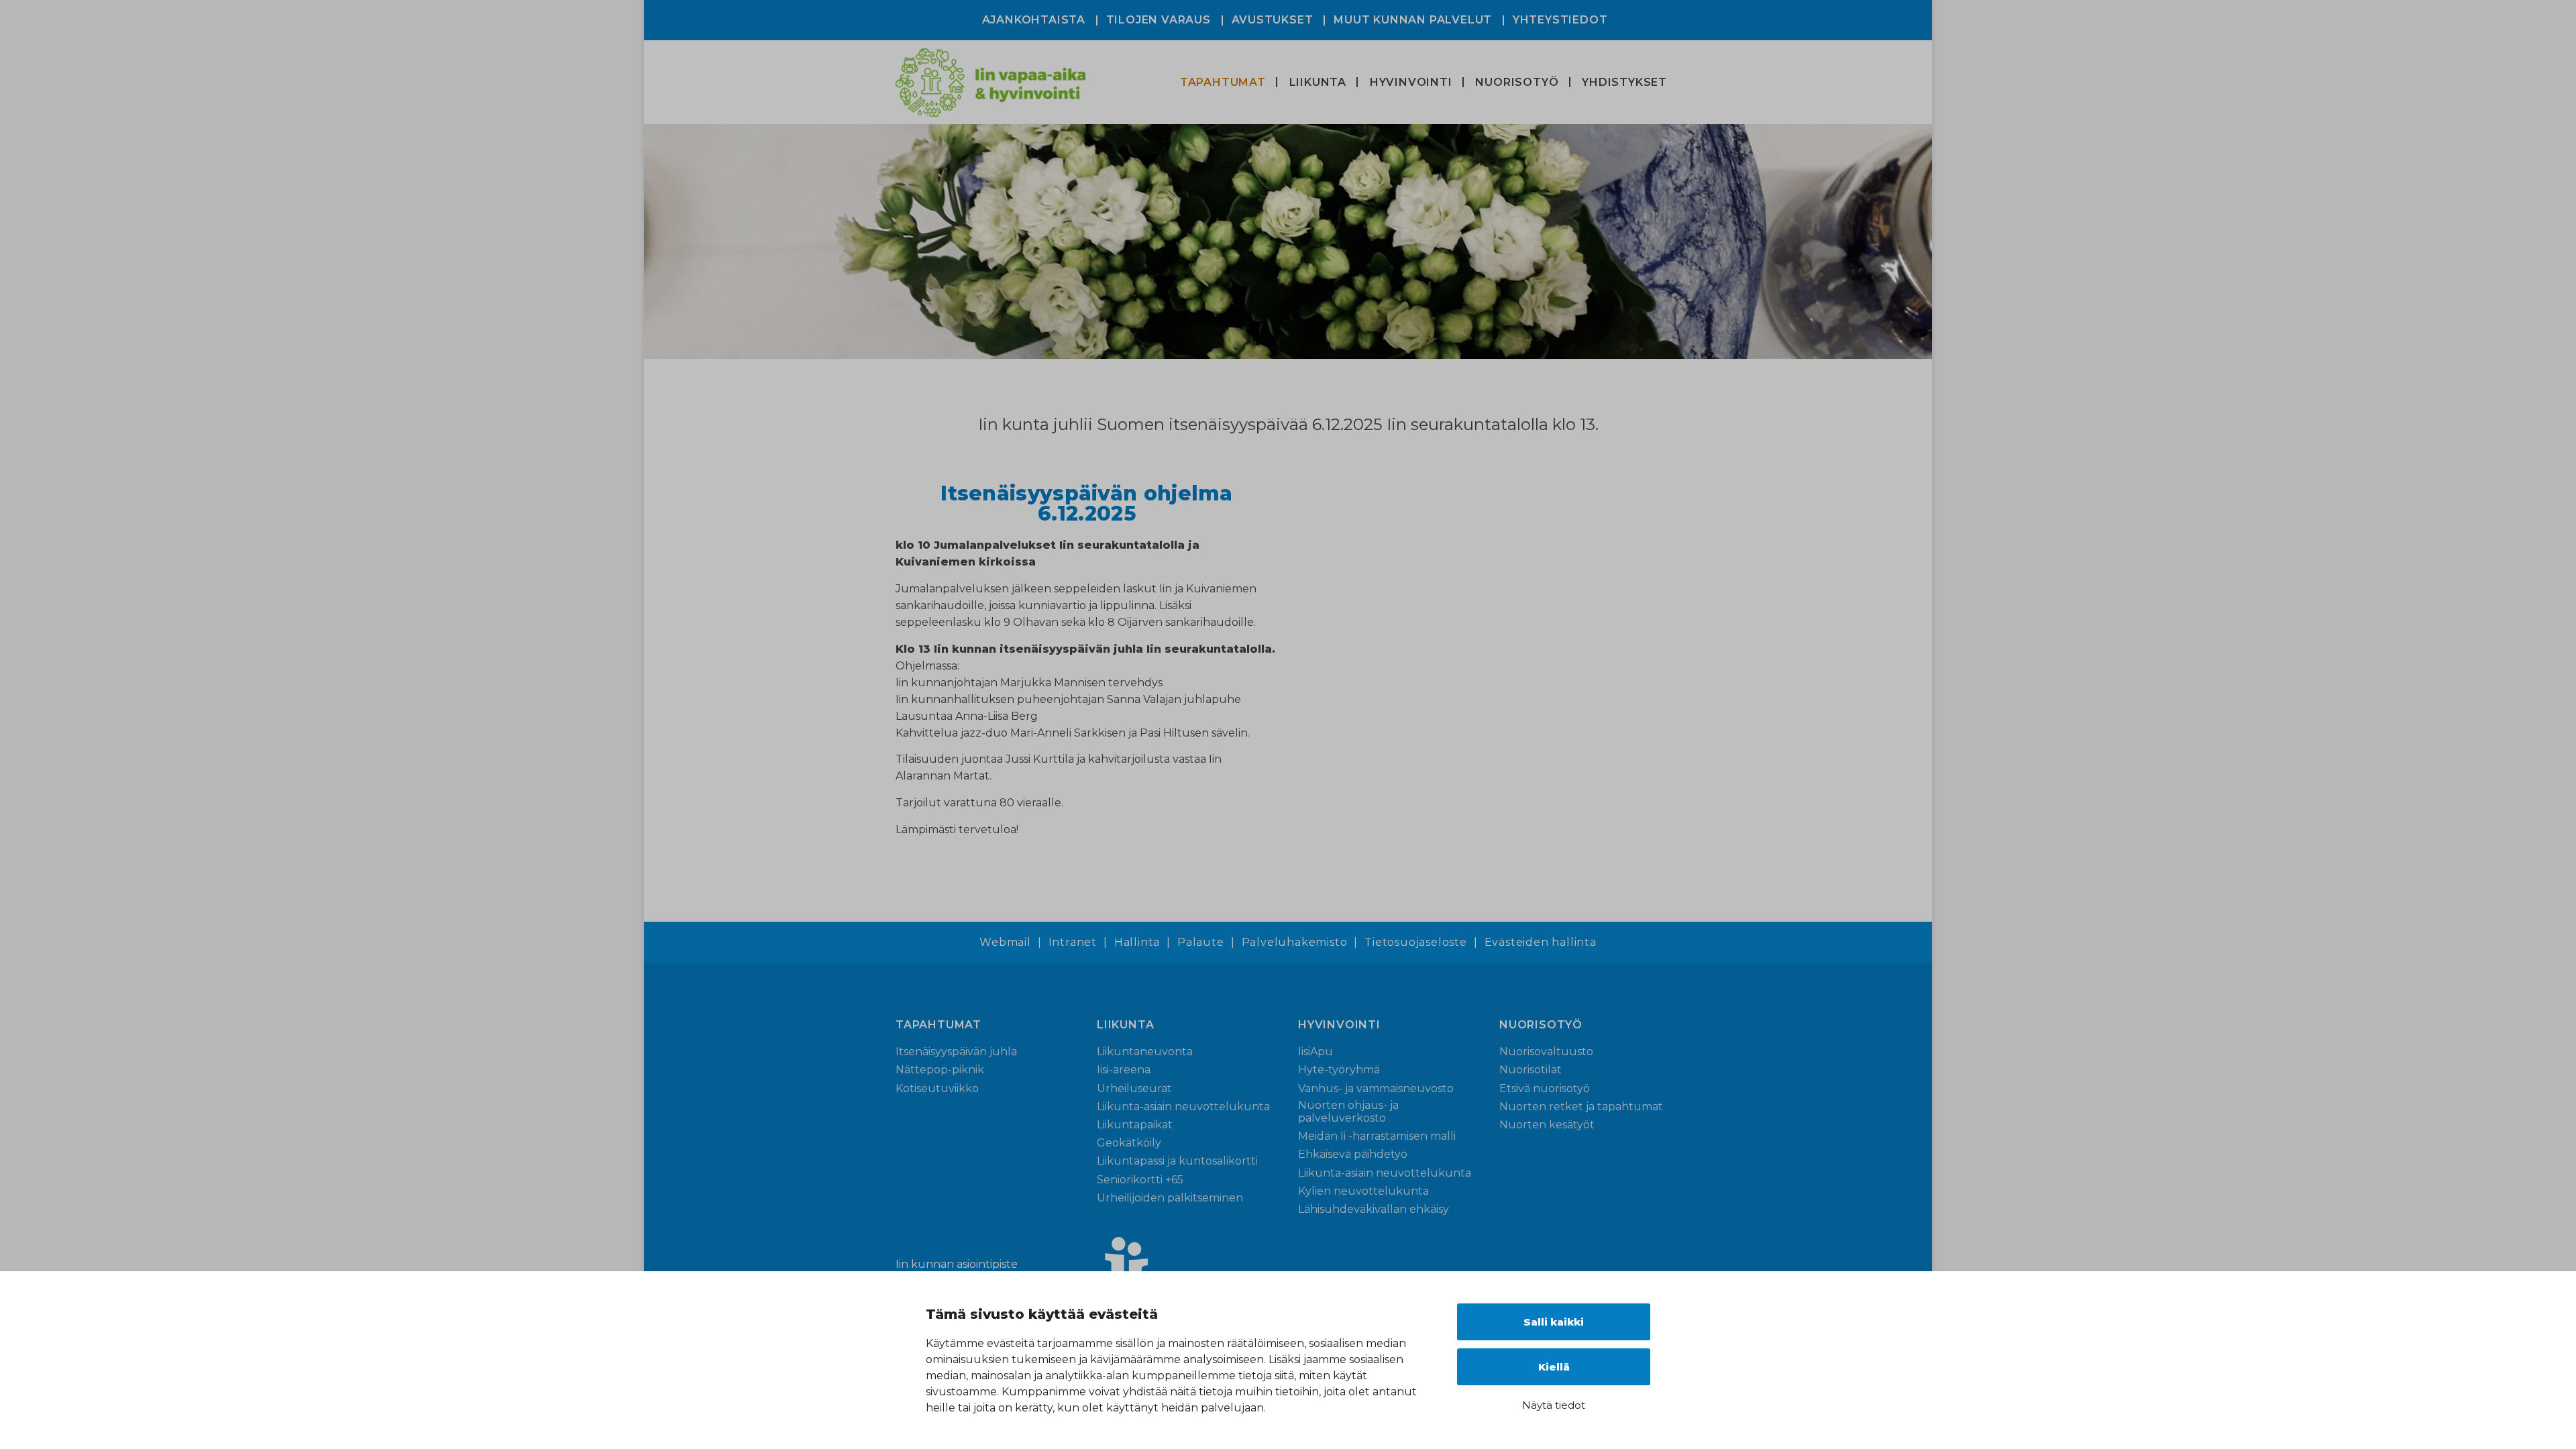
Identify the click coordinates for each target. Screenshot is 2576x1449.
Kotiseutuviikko (937, 1088)
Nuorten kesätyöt (1547, 1125)
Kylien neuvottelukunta (1363, 1191)
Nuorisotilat (1531, 1070)
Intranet (1073, 943)
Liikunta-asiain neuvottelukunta (1183, 1107)
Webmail (1005, 943)
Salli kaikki (1554, 1322)
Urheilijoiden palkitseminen (1170, 1198)
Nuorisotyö (1517, 82)
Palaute (1201, 943)
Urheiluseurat (1134, 1088)
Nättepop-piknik (940, 1070)
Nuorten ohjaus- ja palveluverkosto (1348, 1112)
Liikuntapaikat (1135, 1125)
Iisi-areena (1124, 1070)
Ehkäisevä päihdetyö (1353, 1154)
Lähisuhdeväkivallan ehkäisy (1374, 1209)
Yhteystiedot (1560, 20)
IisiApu (1316, 1052)
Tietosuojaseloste (1416, 943)
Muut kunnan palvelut (1413, 20)
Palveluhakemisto (1295, 943)
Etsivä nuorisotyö (1545, 1088)
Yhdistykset (1624, 82)
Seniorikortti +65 (1140, 1180)
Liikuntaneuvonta (1145, 1052)
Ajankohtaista (1034, 20)
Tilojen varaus (1159, 20)
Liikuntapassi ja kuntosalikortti (1177, 1161)
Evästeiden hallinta (1541, 943)
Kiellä (1554, 1367)
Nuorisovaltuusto (1546, 1052)
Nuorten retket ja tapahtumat (1581, 1107)
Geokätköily (1129, 1143)
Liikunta (1318, 82)
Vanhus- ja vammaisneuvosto (1376, 1088)
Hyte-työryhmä (1339, 1070)
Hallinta (1137, 943)
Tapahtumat (1223, 82)
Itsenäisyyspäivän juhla (956, 1052)
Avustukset (1273, 20)
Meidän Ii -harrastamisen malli (1377, 1136)
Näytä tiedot (1554, 1405)
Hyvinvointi (1411, 82)
